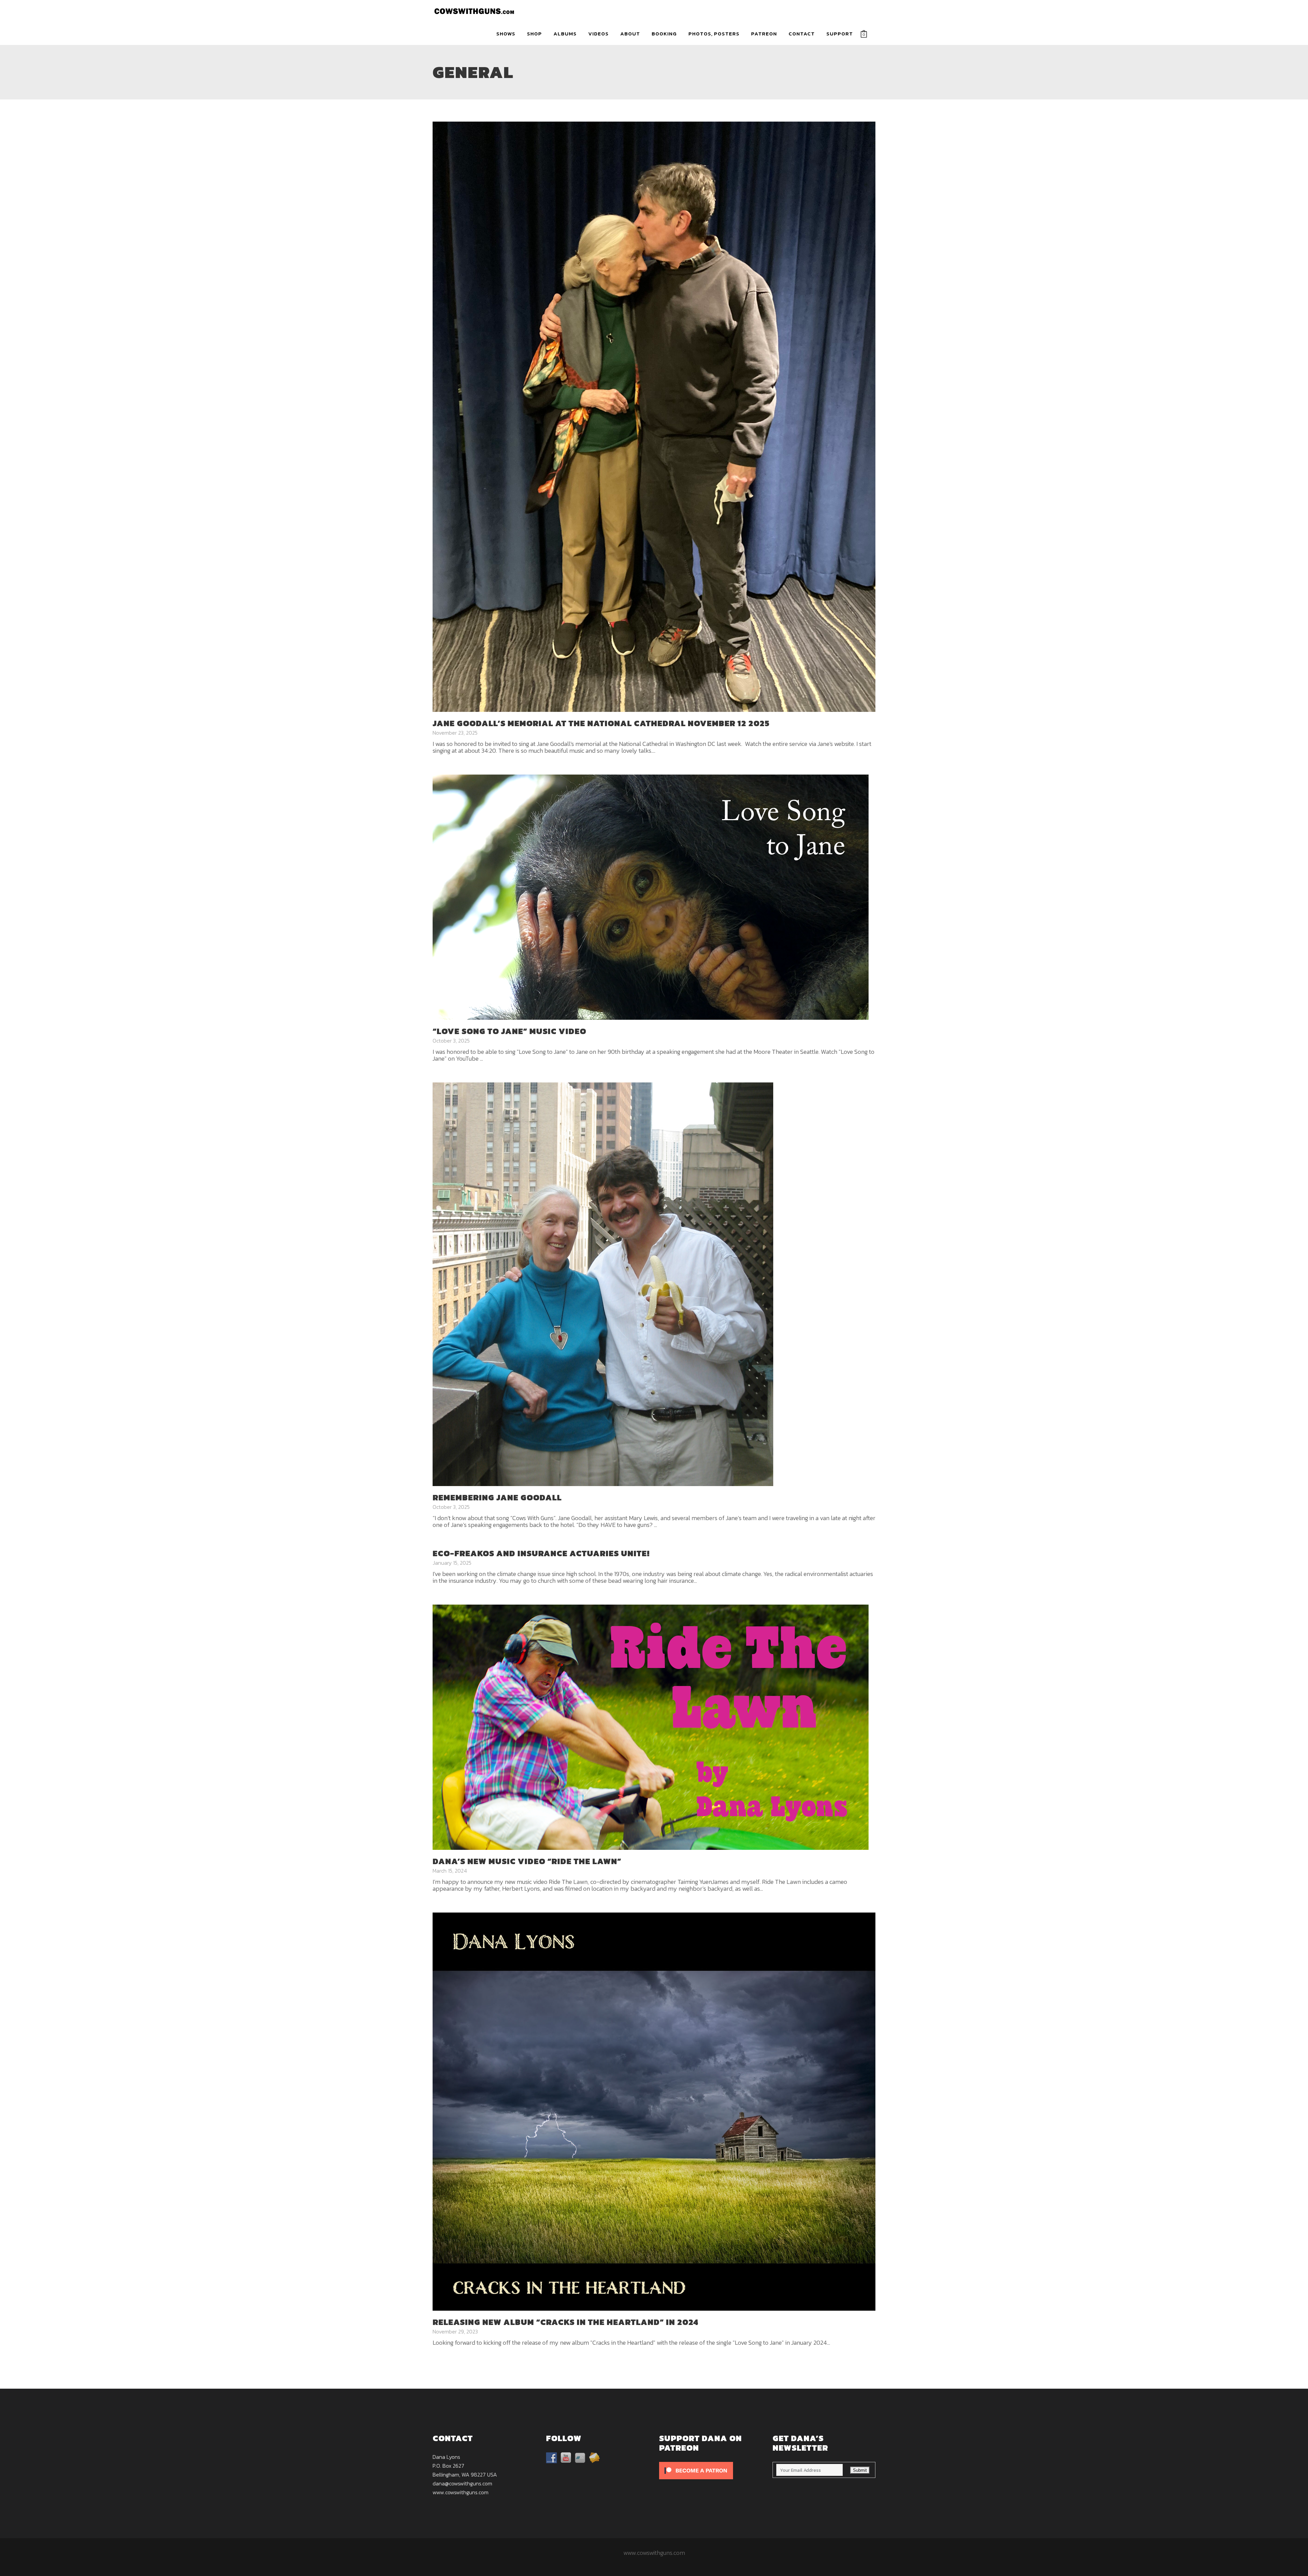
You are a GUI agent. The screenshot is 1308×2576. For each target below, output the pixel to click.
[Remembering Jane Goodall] (603, 1284)
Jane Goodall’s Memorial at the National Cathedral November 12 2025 (601, 723)
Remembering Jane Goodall (497, 1497)
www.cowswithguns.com (461, 2492)
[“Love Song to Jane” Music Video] (651, 896)
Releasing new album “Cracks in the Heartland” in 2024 (565, 2322)
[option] (654, 2112)
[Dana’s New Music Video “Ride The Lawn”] (651, 1727)
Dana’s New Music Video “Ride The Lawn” (527, 1861)
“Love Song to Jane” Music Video (509, 1031)
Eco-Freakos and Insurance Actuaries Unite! (541, 1553)
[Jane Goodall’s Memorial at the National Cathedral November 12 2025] (654, 416)
